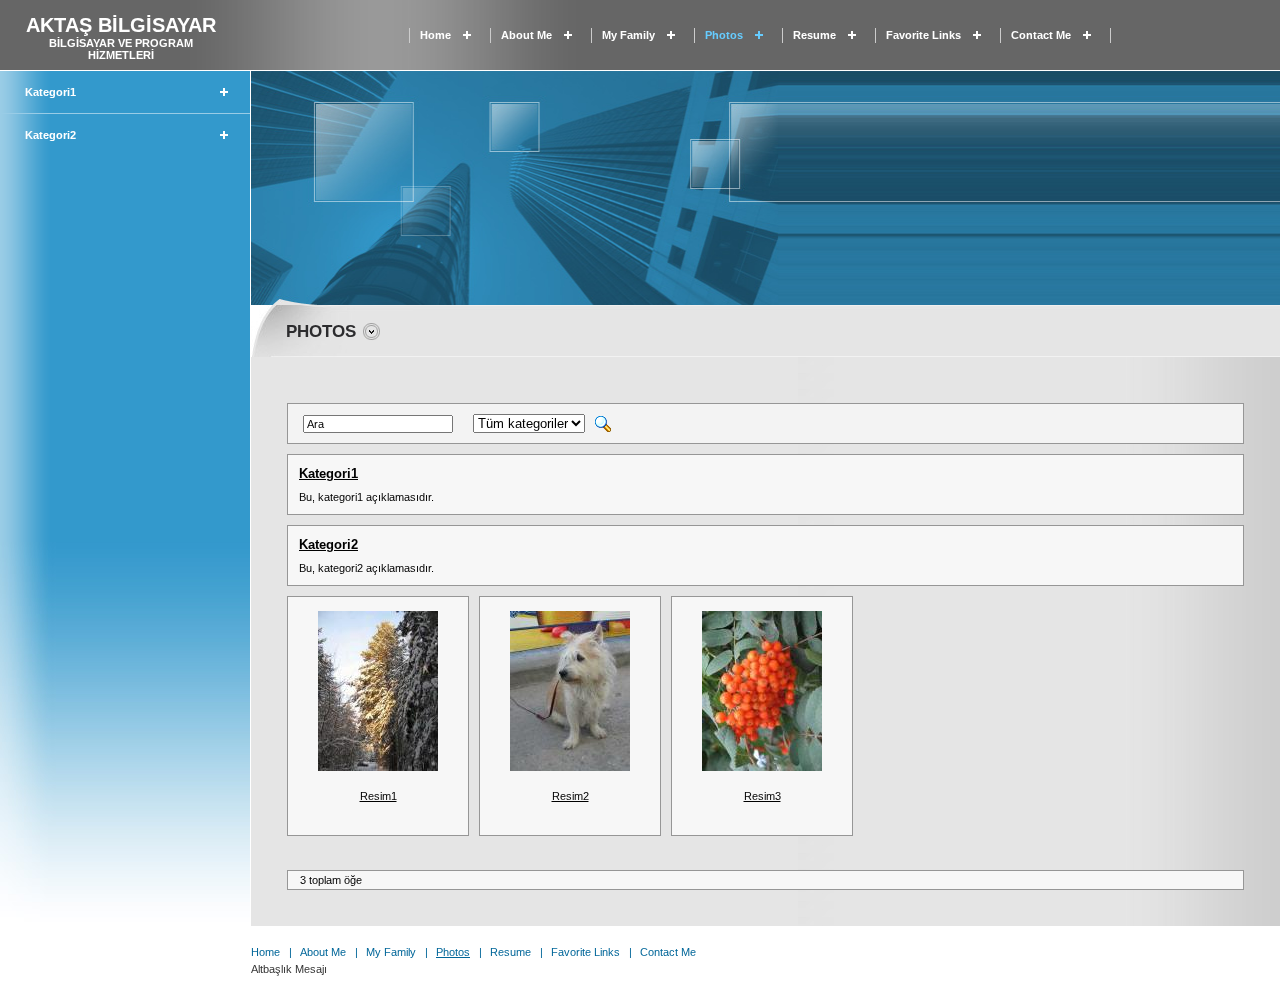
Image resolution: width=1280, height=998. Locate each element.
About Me (526, 35)
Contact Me (1041, 35)
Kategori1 (50, 92)
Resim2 (570, 796)
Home (435, 35)
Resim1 (378, 796)
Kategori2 (50, 135)
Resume (814, 35)
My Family (628, 35)
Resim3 (762, 796)
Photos (724, 35)
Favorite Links (923, 35)
